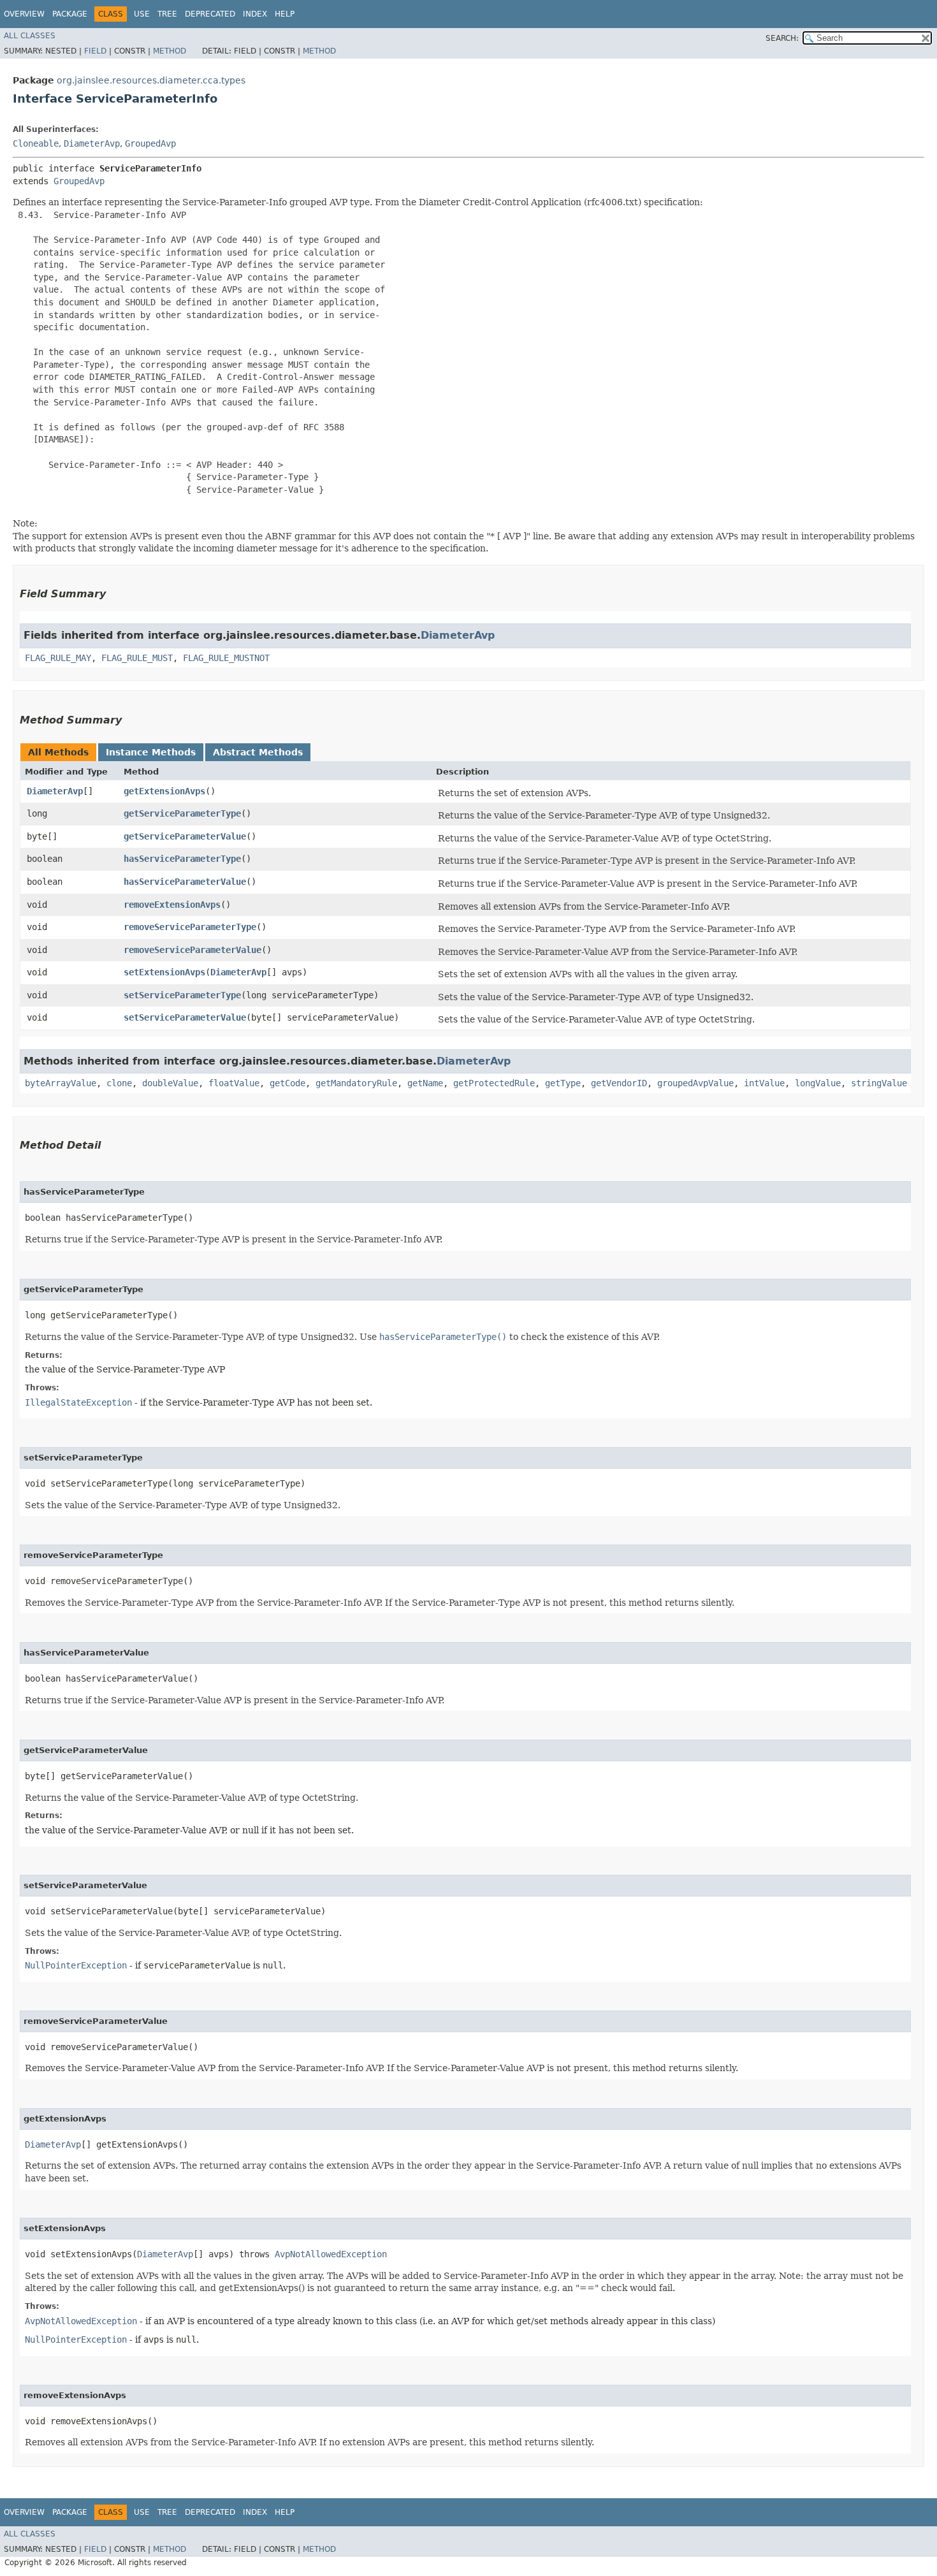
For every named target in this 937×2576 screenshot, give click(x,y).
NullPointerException (76, 1965)
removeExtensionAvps (172, 905)
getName (425, 1083)
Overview (24, 14)
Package (70, 14)
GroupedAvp (150, 143)
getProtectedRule (494, 1083)
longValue (818, 1083)
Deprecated (210, 14)
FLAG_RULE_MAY (58, 658)
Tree (167, 14)
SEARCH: (782, 38)
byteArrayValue (61, 1083)
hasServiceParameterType (182, 859)
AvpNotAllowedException (331, 2254)
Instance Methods (151, 752)
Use (142, 14)
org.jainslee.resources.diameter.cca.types (151, 80)
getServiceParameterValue (185, 836)
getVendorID (619, 1083)
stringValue (879, 1083)
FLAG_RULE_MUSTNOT (226, 658)
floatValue (234, 1083)
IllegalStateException (78, 1402)
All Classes (30, 36)
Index (255, 14)
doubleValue (170, 1083)
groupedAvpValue (695, 1083)
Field (95, 51)
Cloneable (36, 143)
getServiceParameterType (182, 813)
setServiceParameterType (182, 995)
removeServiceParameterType (190, 927)
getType (563, 1083)
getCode (287, 1083)
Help (285, 14)
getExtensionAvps (164, 791)
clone (119, 1083)
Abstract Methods (258, 752)
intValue (764, 1083)
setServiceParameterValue (185, 1017)
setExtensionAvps (164, 972)
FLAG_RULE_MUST (137, 658)
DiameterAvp (92, 143)
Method (170, 51)
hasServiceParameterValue (185, 882)
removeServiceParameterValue (192, 950)
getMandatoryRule (356, 1083)
